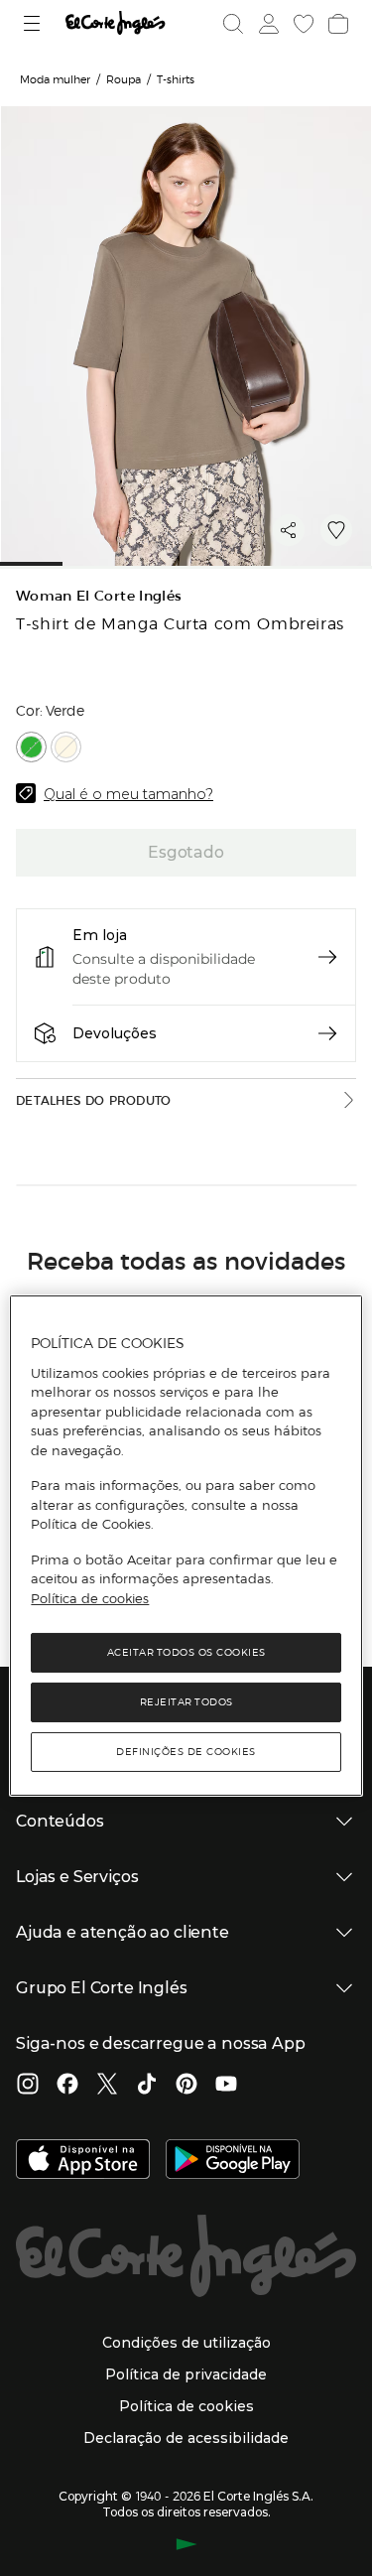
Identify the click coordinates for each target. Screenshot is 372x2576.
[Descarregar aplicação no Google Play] (233, 2161)
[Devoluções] (327, 1033)
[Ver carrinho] (336, 24)
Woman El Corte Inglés (99, 596)
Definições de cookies (186, 1752)
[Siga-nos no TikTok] (147, 2086)
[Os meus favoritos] (302, 24)
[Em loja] (327, 957)
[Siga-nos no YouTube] (226, 2086)
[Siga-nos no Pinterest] (186, 2086)
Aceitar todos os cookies (186, 1652)
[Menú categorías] (34, 23)
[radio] (31, 747)
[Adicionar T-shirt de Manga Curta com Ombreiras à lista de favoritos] (336, 530)
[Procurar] (233, 24)
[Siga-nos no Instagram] (28, 2086)
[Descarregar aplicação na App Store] (83, 2161)
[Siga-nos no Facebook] (67, 2086)
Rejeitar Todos (186, 1702)
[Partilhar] (289, 530)
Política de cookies (90, 1598)
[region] (186, 1546)
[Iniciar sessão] (267, 24)
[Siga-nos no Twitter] (107, 2086)
